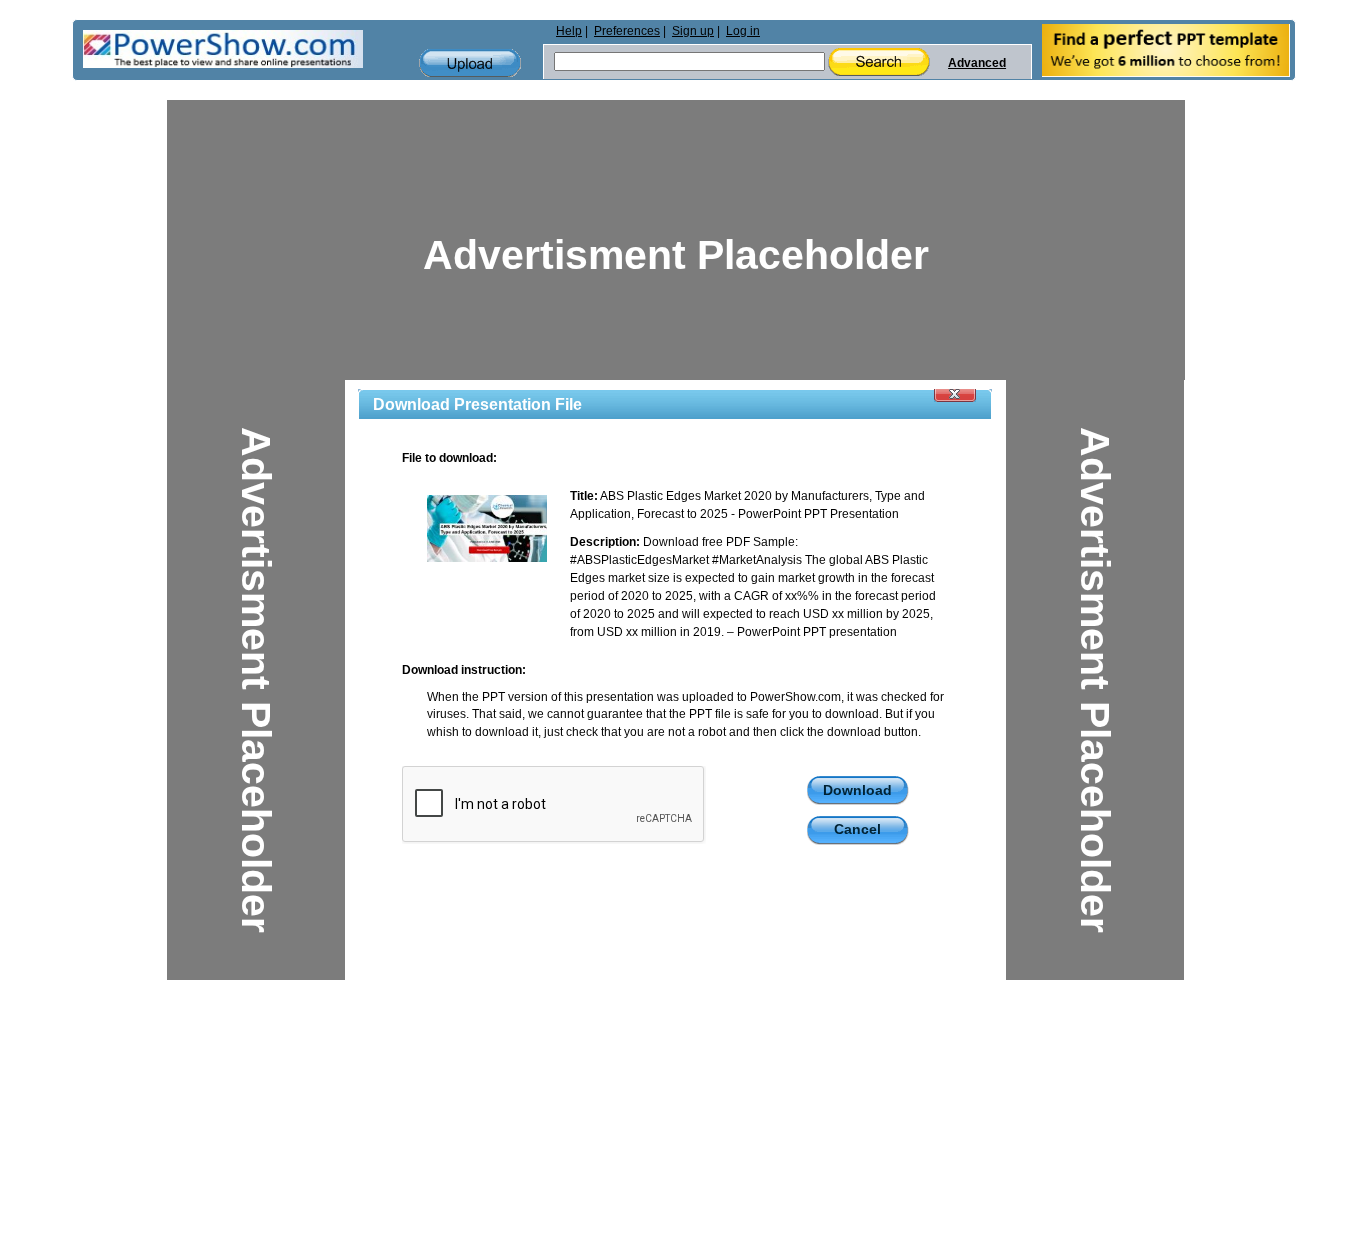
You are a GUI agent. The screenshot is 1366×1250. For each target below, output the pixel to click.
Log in (743, 31)
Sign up (693, 31)
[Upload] (470, 63)
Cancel (857, 829)
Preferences (627, 31)
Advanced (977, 63)
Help (569, 31)
